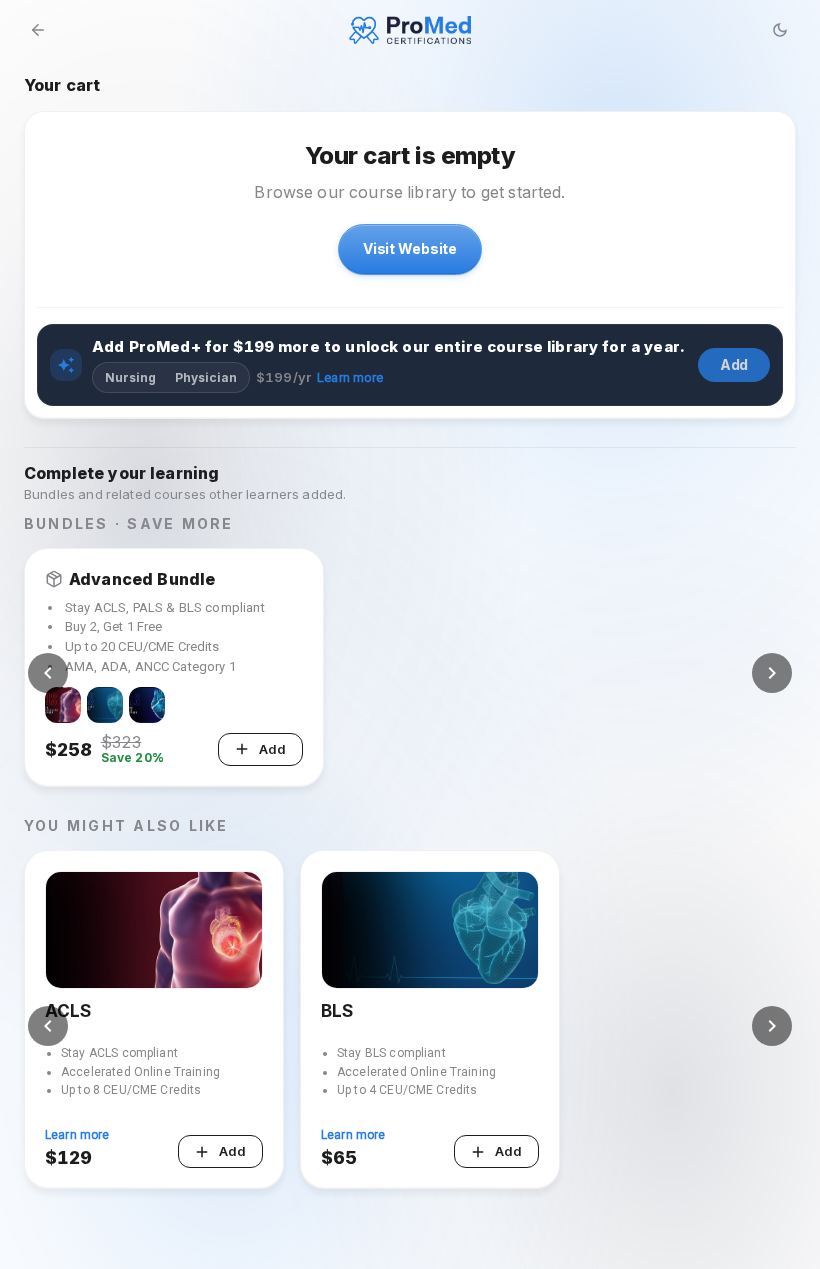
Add (734, 364)
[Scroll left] (48, 673)
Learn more (350, 377)
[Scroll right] (772, 673)
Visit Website (410, 248)
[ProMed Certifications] (410, 30)
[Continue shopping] (38, 30)
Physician (206, 377)
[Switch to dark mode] (780, 30)
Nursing (130, 377)
